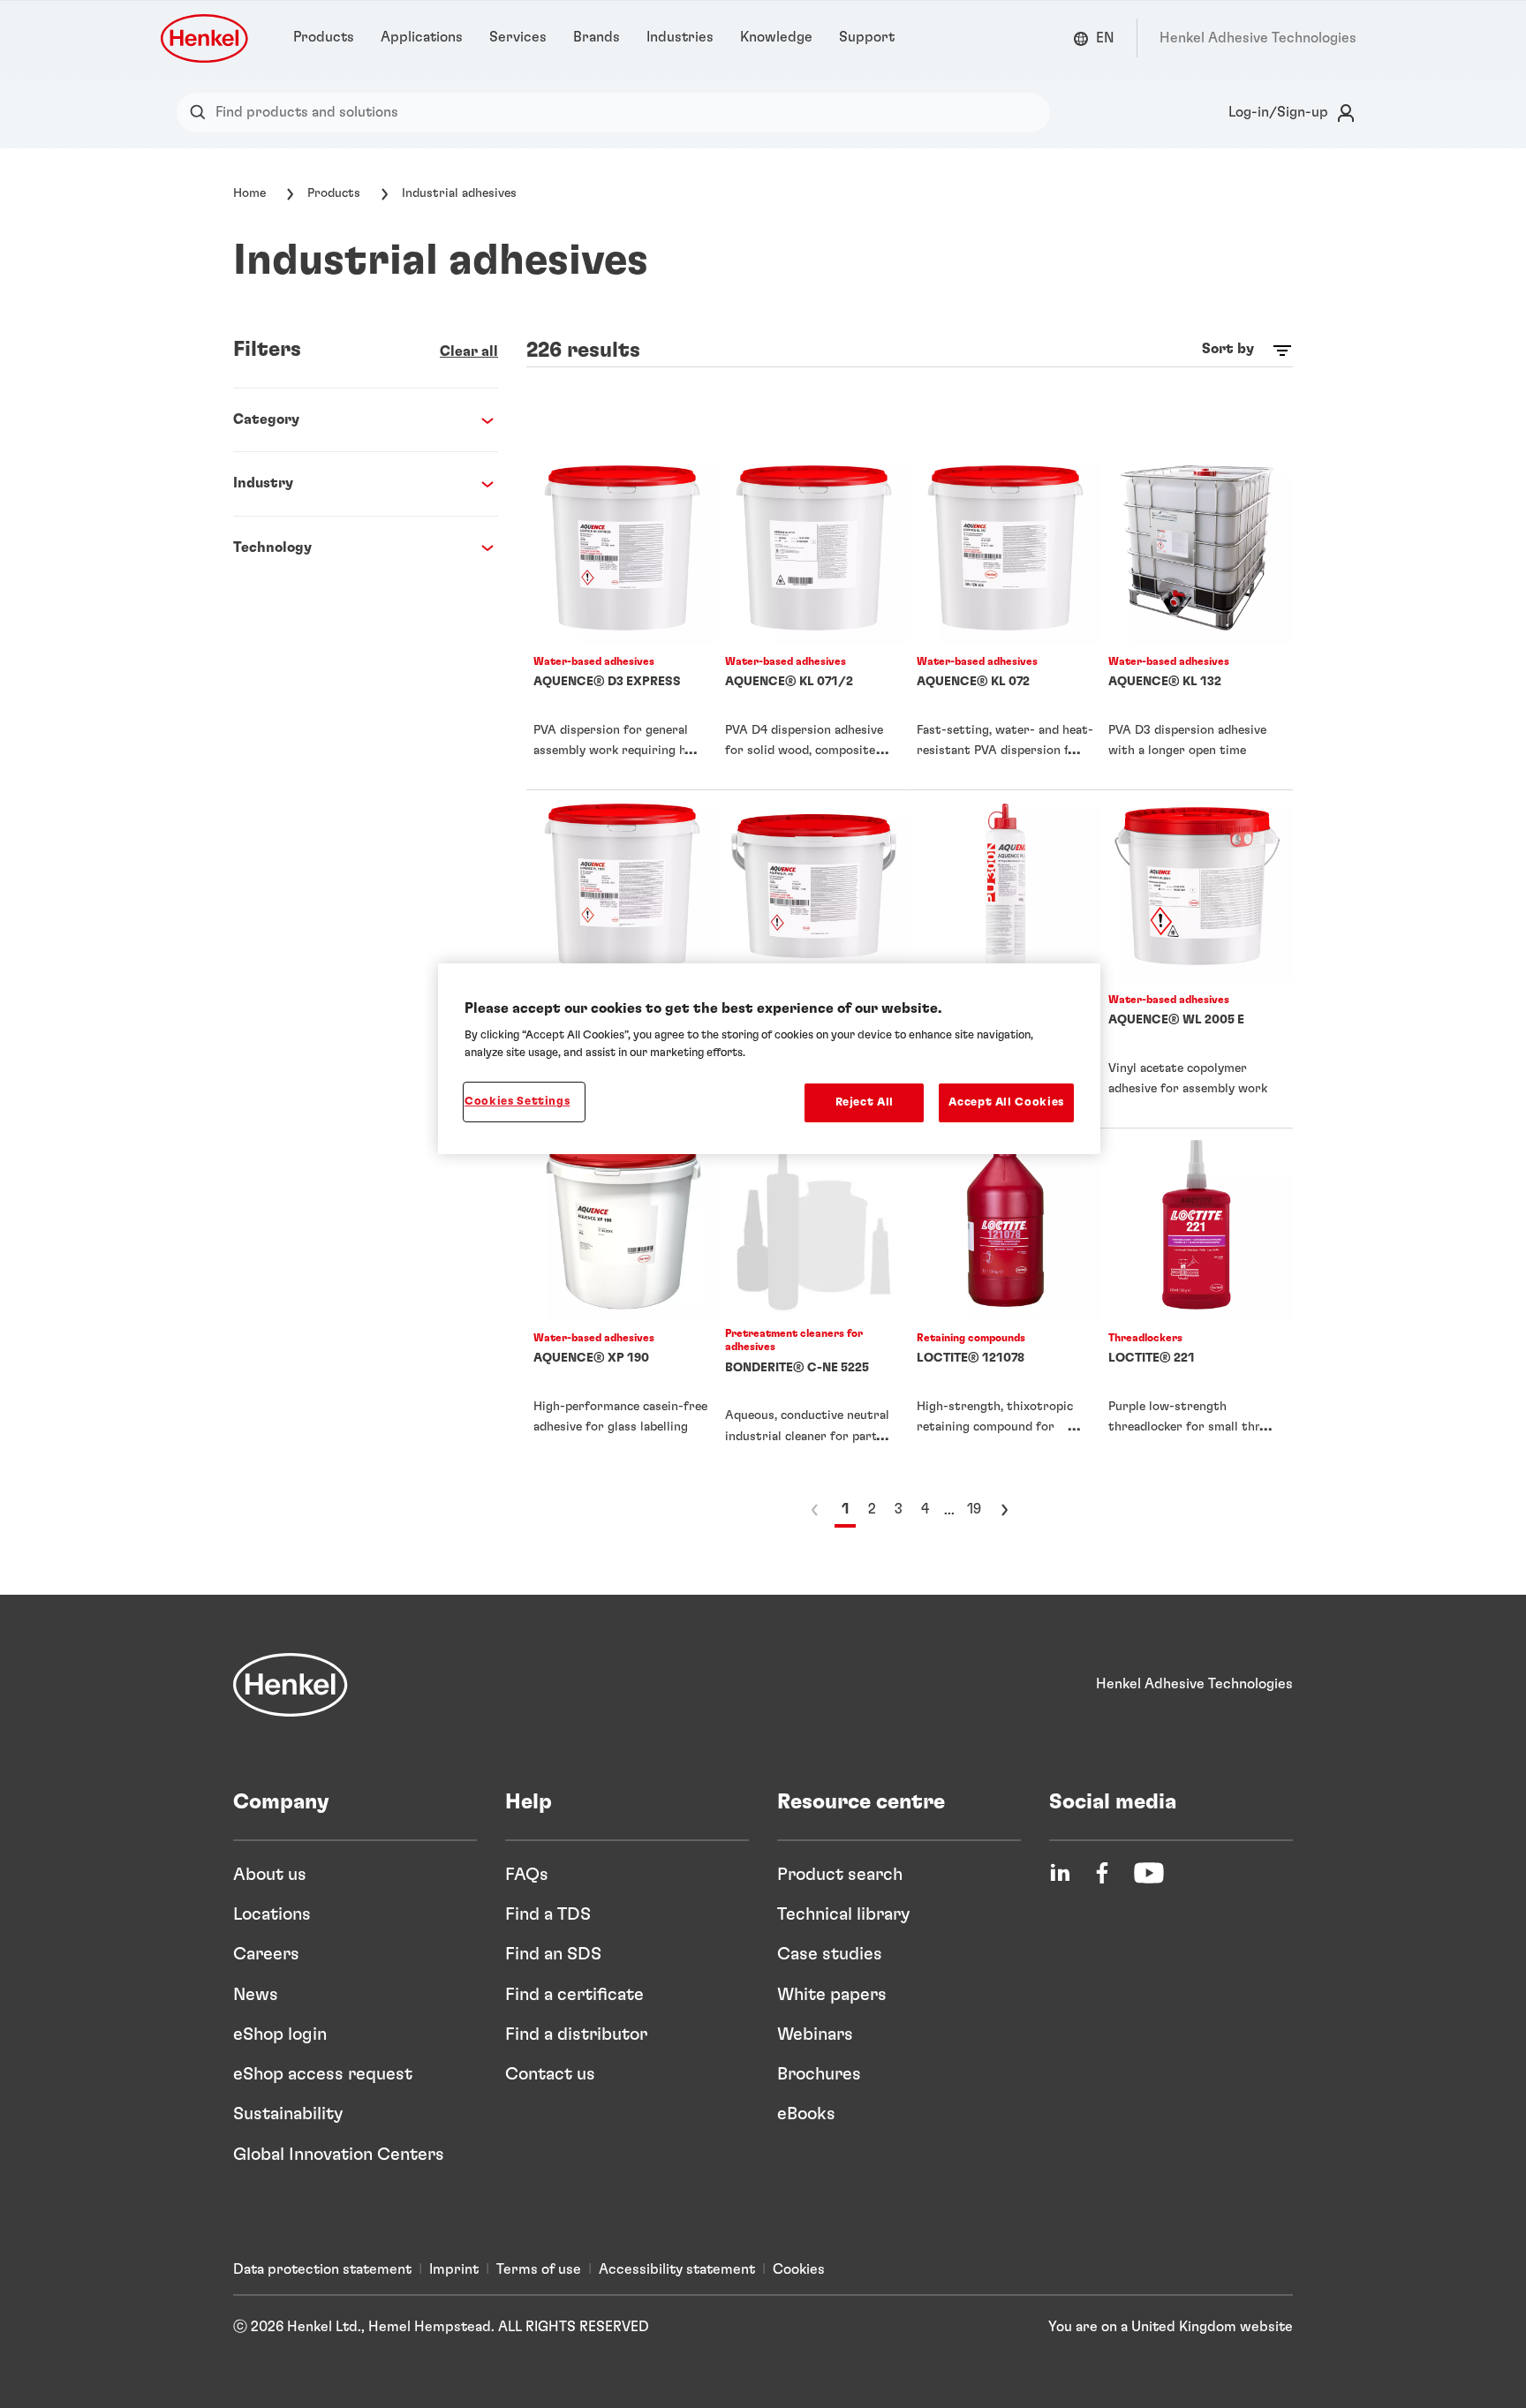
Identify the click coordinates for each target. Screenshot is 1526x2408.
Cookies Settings (517, 1102)
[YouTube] (1149, 1873)
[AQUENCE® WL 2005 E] (1197, 959)
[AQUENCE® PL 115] (814, 959)
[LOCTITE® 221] (1197, 1302)
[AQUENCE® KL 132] (1197, 621)
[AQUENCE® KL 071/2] (814, 621)
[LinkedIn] (1060, 1873)
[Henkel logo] (206, 38)
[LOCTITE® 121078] (1005, 1302)
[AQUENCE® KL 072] (1005, 621)
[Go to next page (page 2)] (1004, 1510)
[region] (769, 1059)
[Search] (202, 113)
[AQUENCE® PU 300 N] (1005, 959)
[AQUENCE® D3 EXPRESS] (622, 621)
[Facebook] (1102, 1873)
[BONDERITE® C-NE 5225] (814, 1302)
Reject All (865, 1102)
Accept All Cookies (1006, 1102)
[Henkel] (291, 1685)
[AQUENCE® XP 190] (622, 1302)
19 (974, 1509)
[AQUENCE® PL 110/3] (622, 959)
